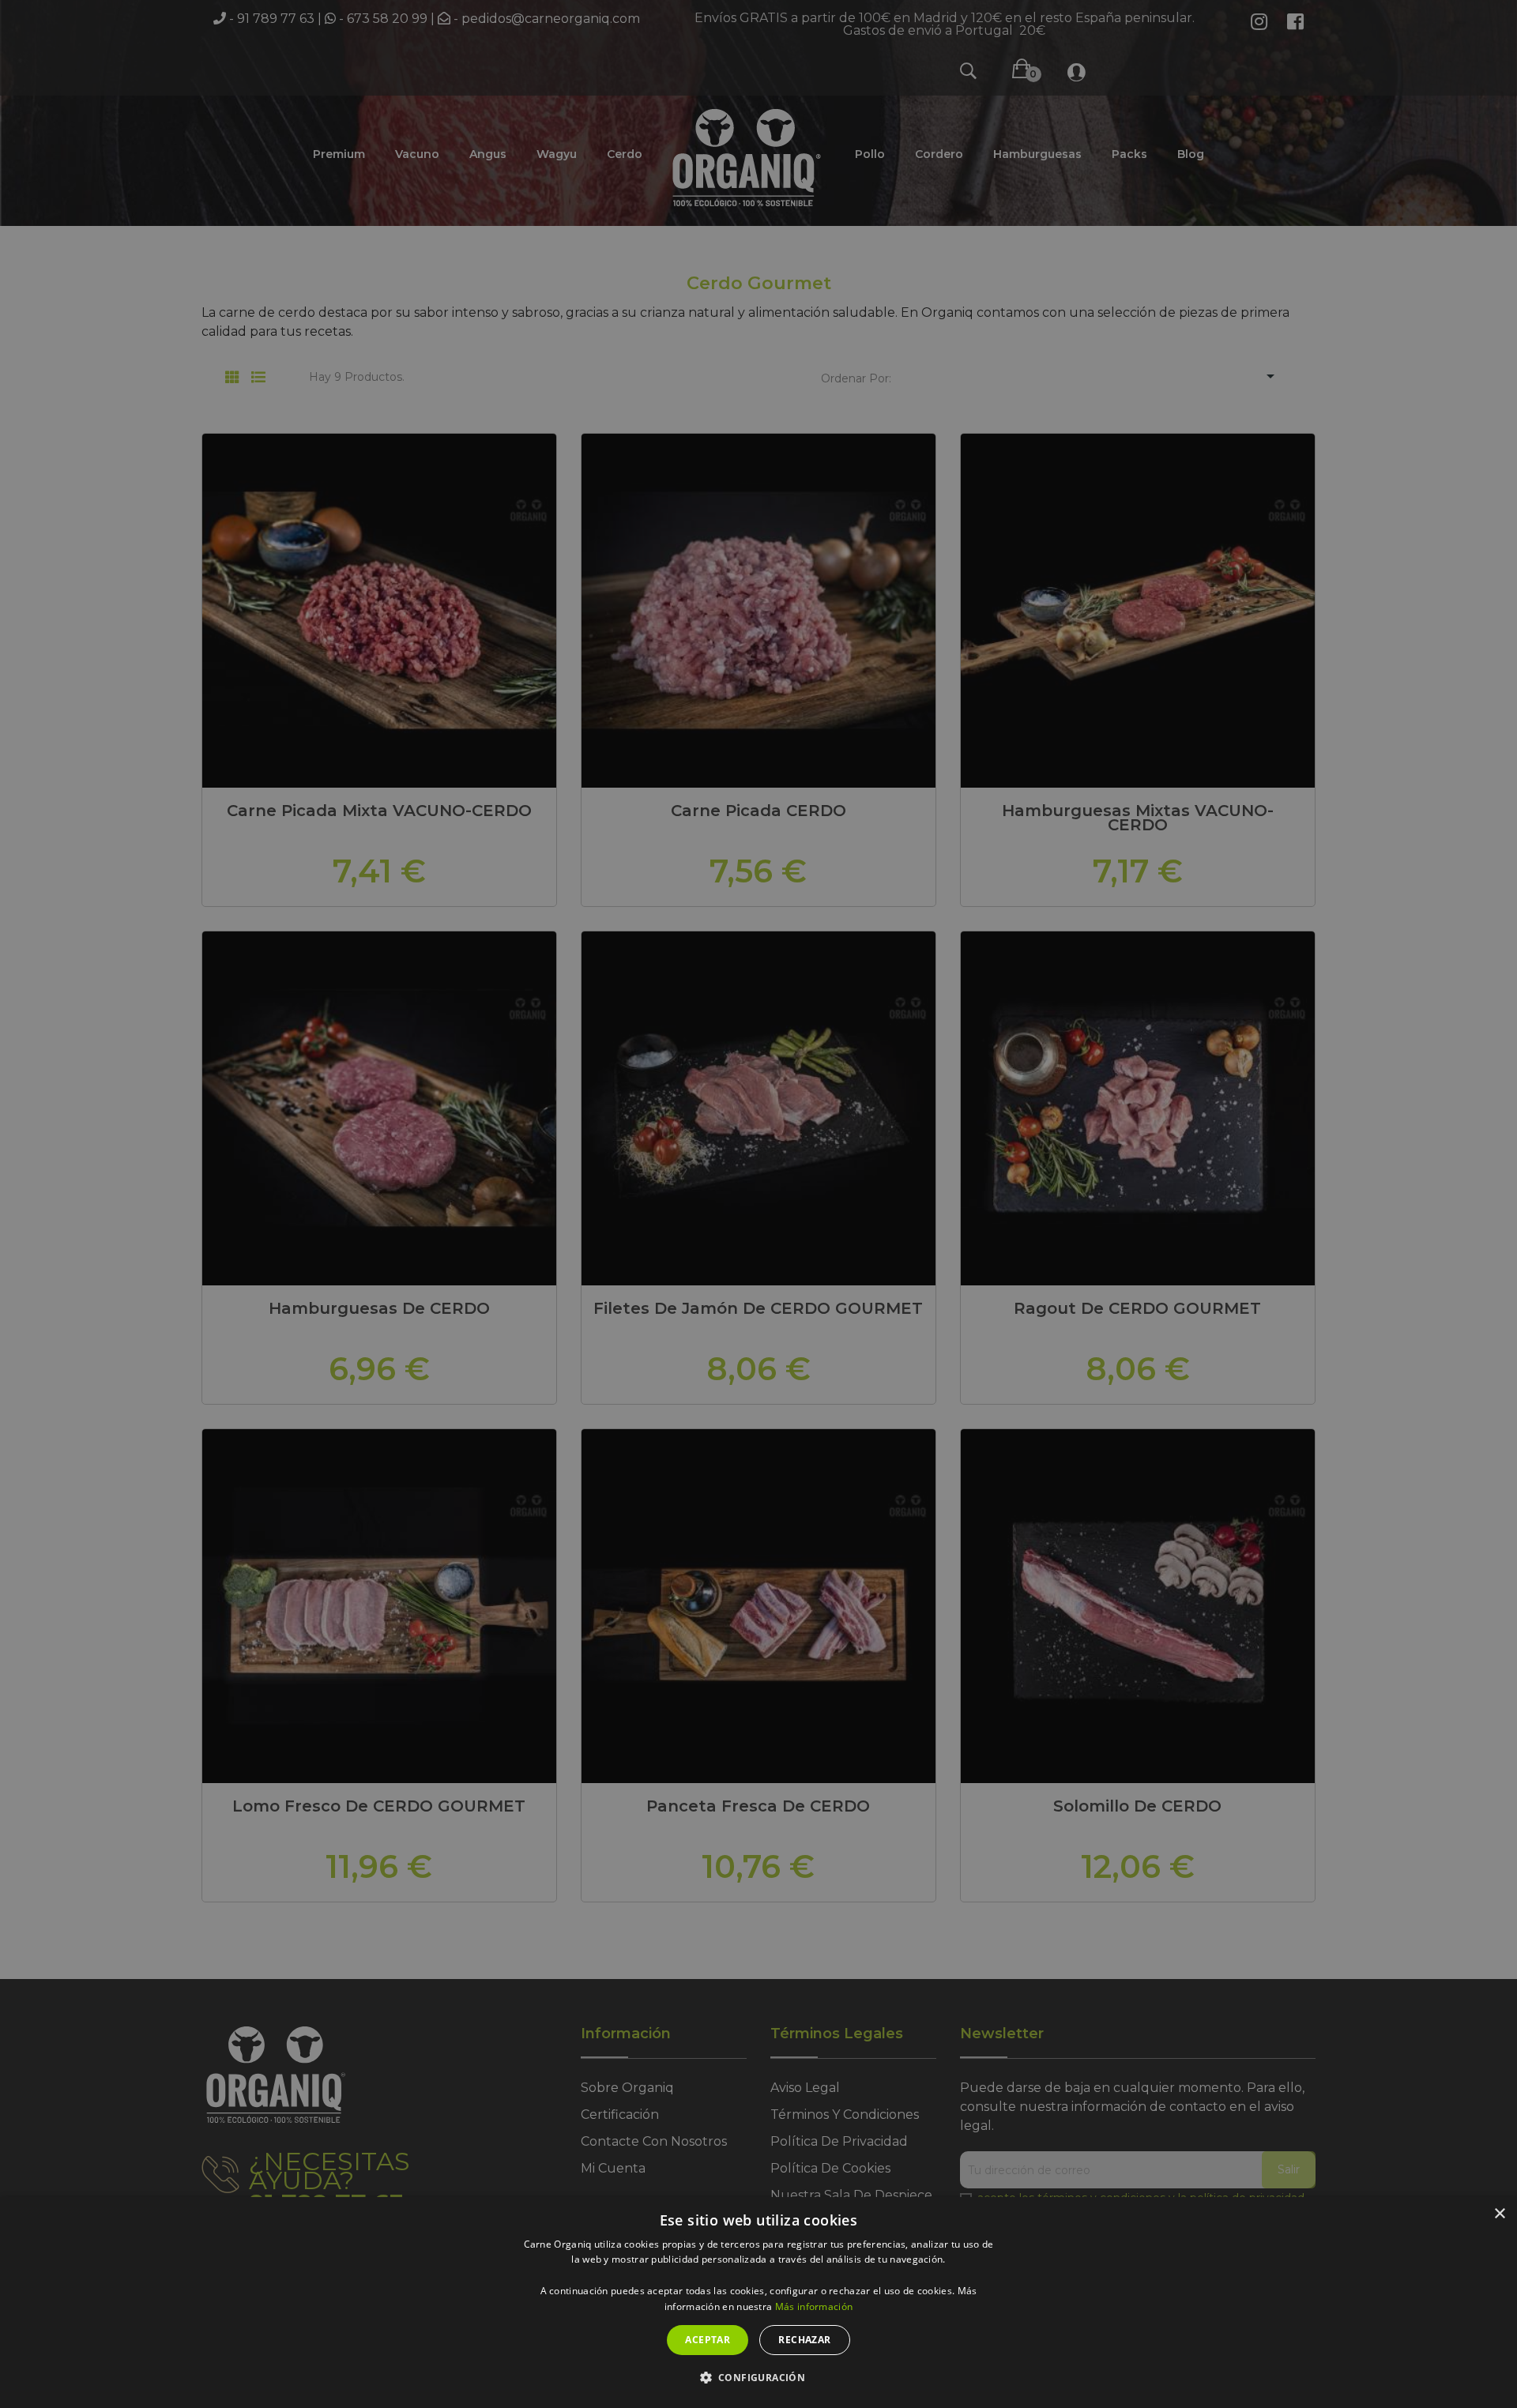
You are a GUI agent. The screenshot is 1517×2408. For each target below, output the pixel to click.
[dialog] (758, 2303)
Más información (814, 2306)
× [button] (1499, 2214)
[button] (759, 2378)
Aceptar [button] (708, 2340)
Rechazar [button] (804, 2340)
